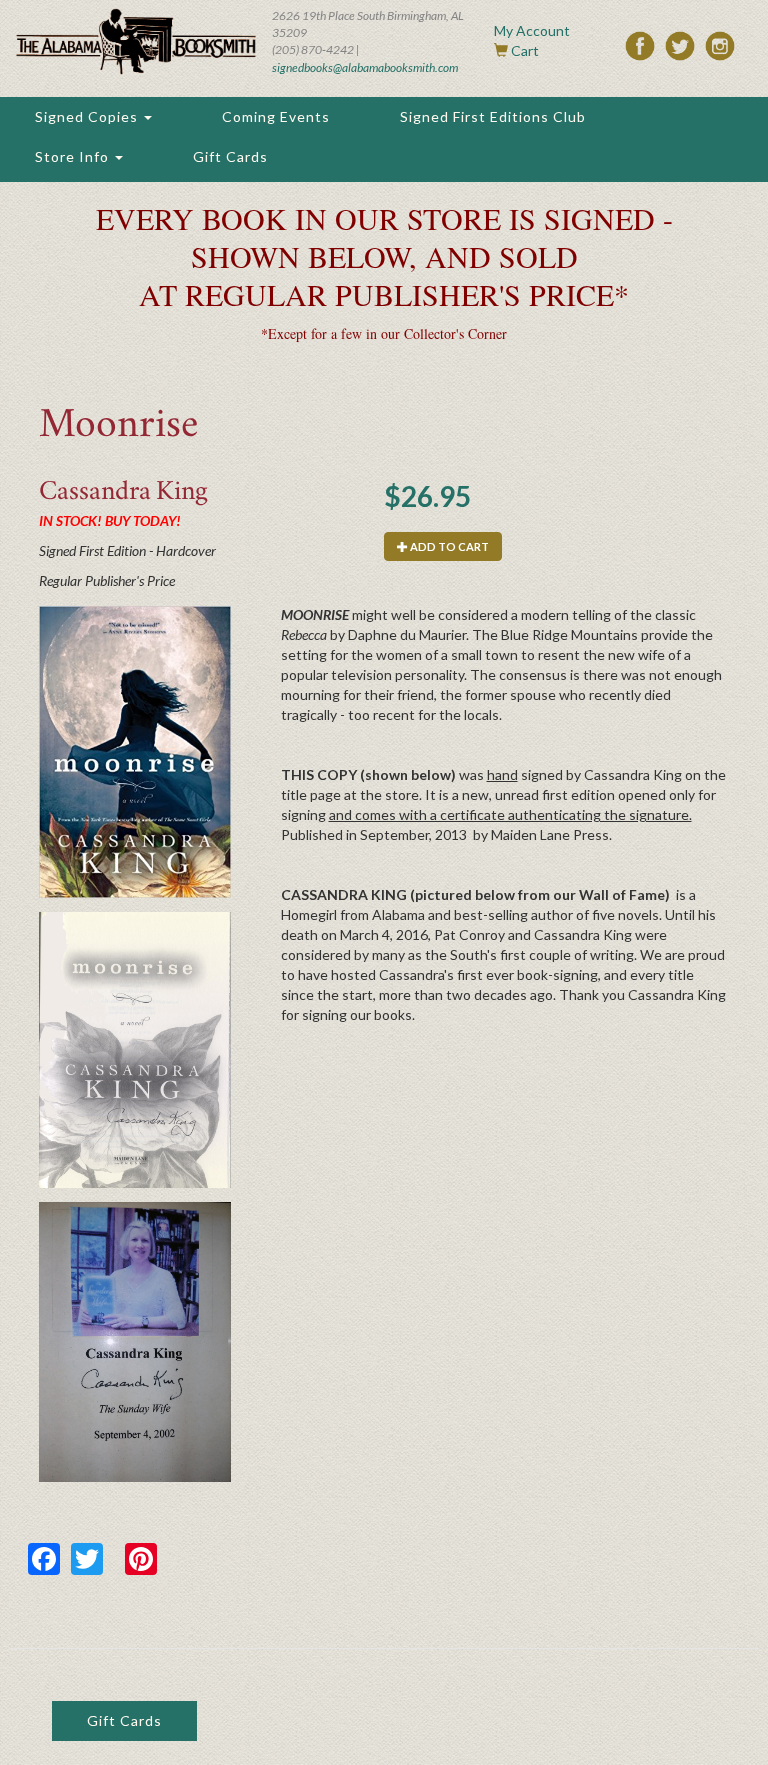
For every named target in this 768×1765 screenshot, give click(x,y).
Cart (525, 50)
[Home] (136, 41)
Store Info (74, 156)
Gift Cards (230, 156)
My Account (532, 30)
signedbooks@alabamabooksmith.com (365, 67)
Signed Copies (88, 116)
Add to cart (448, 546)
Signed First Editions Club (493, 116)
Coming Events (276, 116)
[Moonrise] (135, 752)
